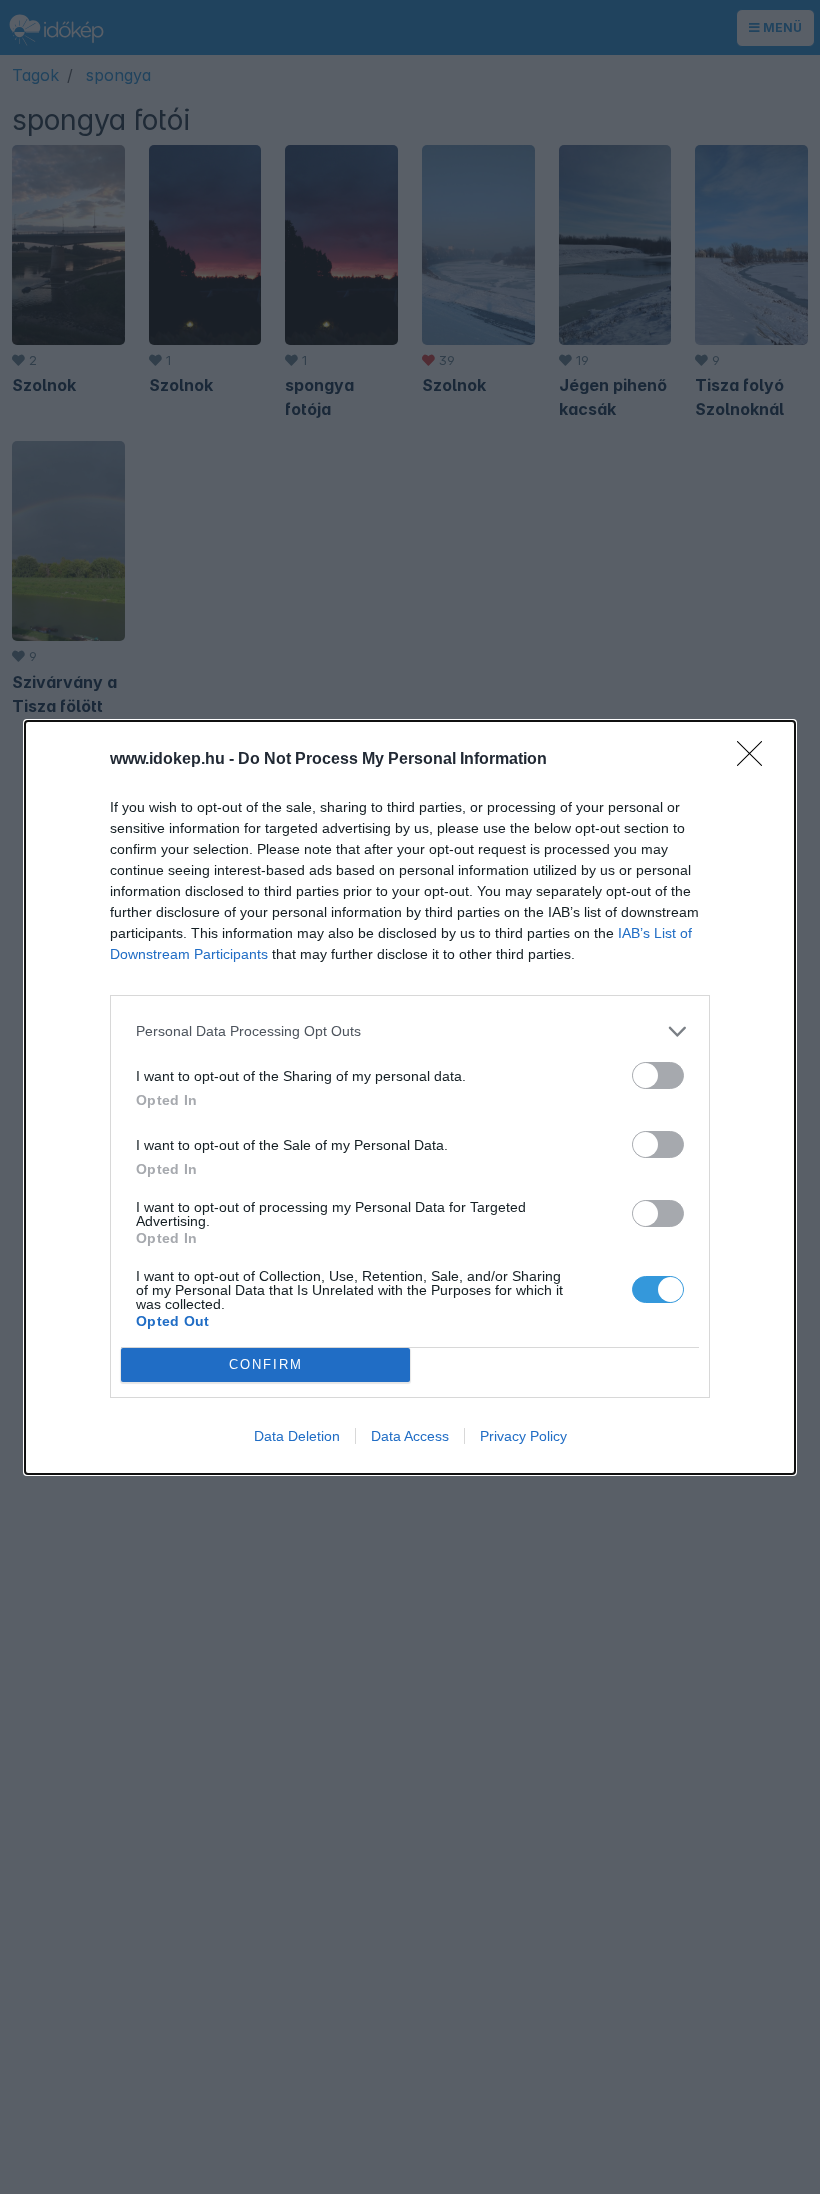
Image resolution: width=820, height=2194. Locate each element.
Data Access (410, 1436)
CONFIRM (266, 1364)
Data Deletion (297, 1436)
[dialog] (410, 1097)
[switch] (658, 1075)
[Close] (756, 760)
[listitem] (410, 1031)
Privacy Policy (523, 1436)
